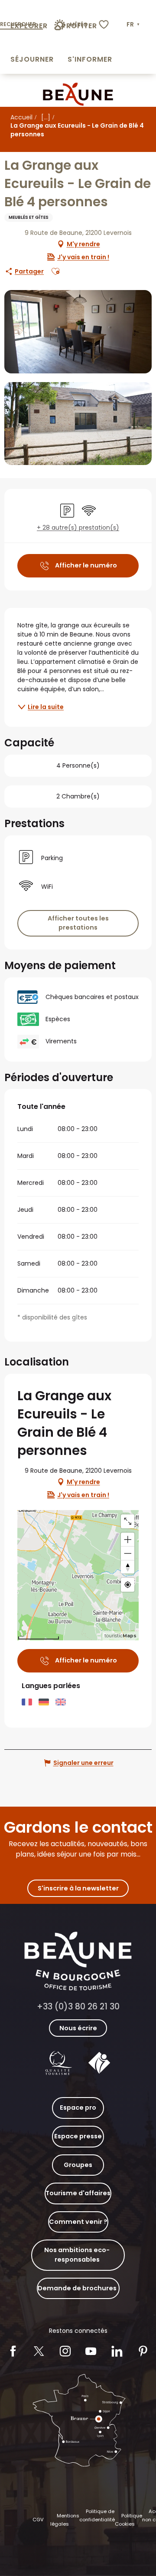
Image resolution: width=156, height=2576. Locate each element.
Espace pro (78, 2108)
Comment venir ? (78, 2222)
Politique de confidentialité (97, 2516)
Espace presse (78, 2136)
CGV (38, 2520)
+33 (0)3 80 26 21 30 (78, 2007)
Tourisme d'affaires (78, 2193)
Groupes (78, 2165)
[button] (134, 25)
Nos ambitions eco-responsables (77, 2255)
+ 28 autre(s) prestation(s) (78, 528)
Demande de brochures (77, 2288)
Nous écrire (78, 2028)
